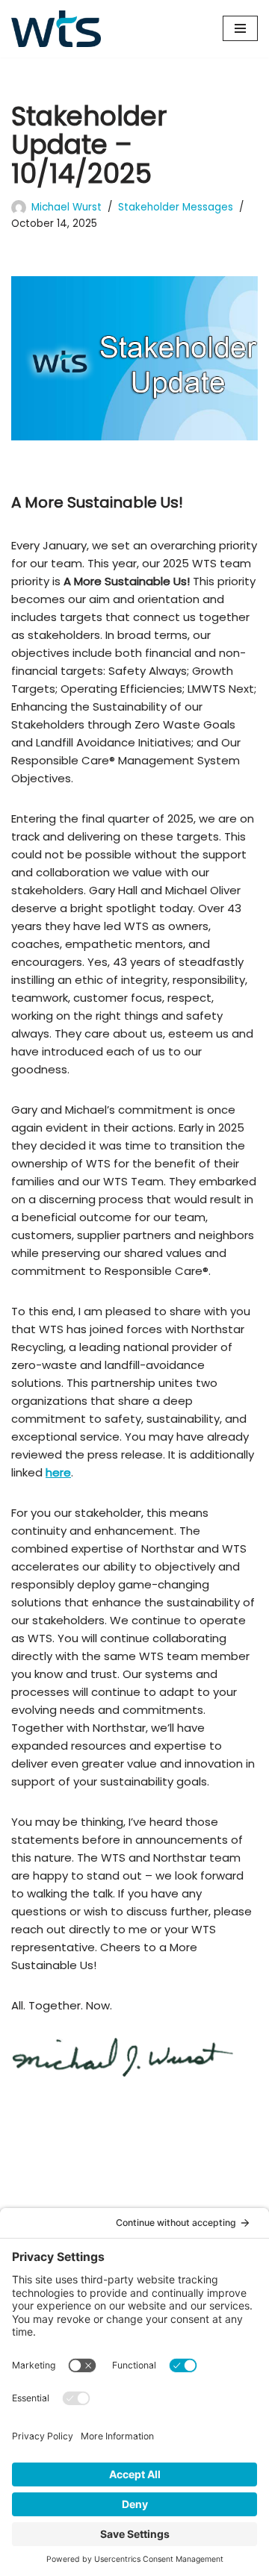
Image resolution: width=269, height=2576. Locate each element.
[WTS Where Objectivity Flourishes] (56, 29)
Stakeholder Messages (176, 207)
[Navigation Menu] (240, 28)
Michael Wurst (67, 207)
